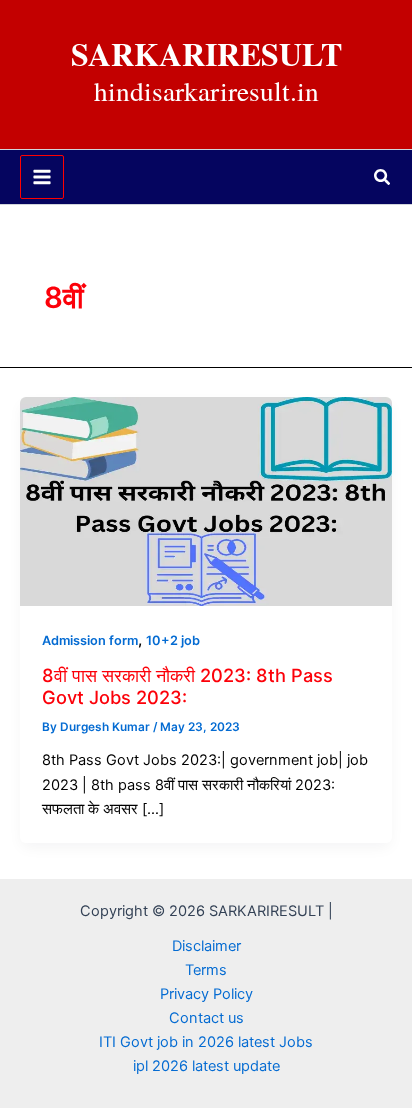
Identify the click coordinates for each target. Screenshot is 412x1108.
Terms (206, 970)
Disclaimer (206, 946)
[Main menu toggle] (42, 177)
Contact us (206, 1018)
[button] (383, 177)
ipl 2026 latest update (206, 1066)
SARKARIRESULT (206, 53)
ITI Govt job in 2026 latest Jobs (206, 1042)
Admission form (90, 640)
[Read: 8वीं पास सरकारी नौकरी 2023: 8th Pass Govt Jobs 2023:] (206, 500)
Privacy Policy (206, 994)
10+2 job (173, 640)
